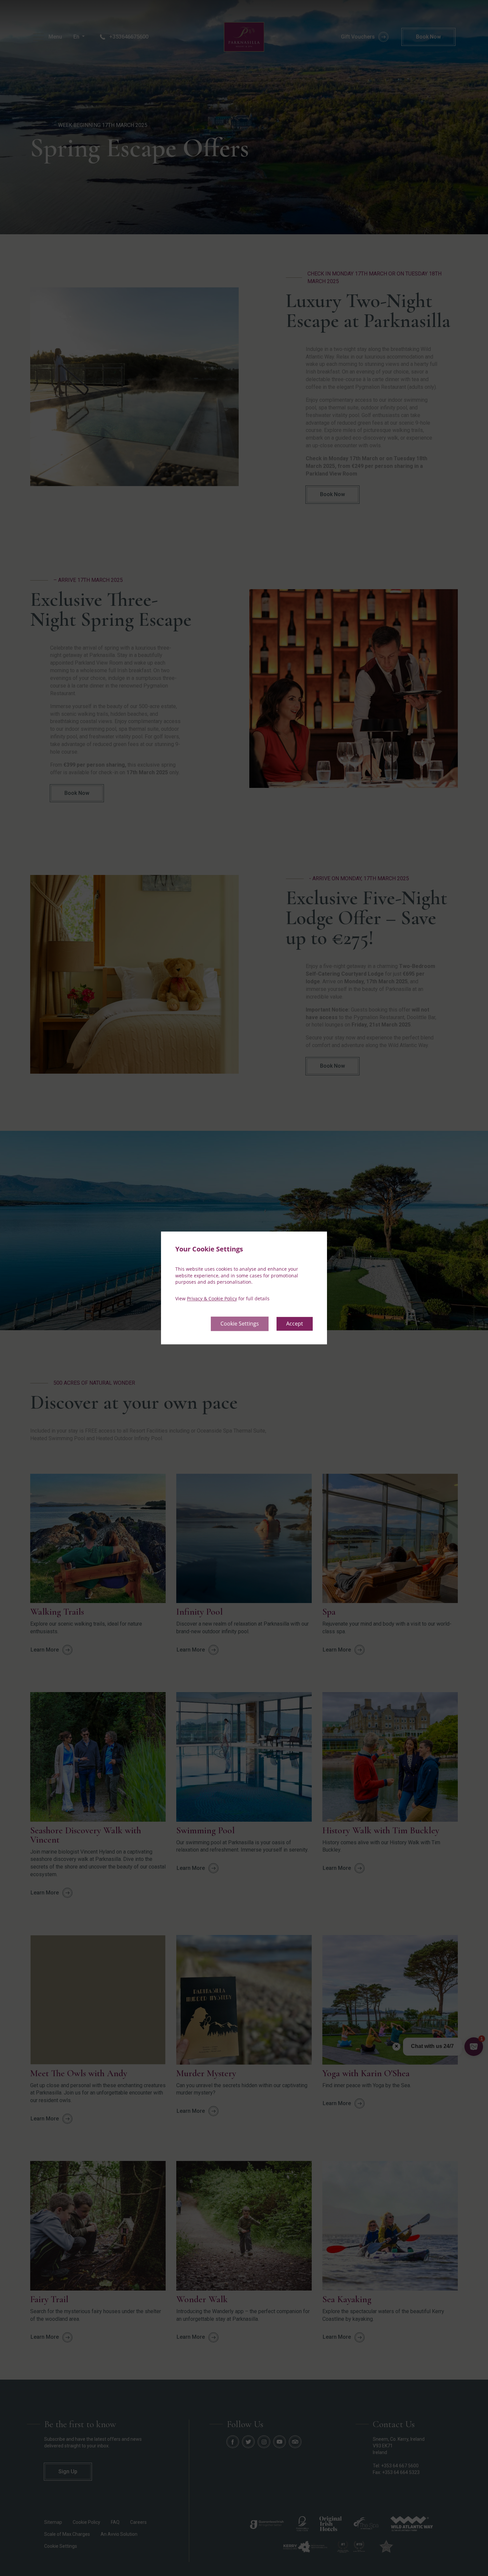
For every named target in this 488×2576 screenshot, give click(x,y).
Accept (295, 1324)
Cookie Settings (240, 1324)
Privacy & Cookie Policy (212, 1298)
